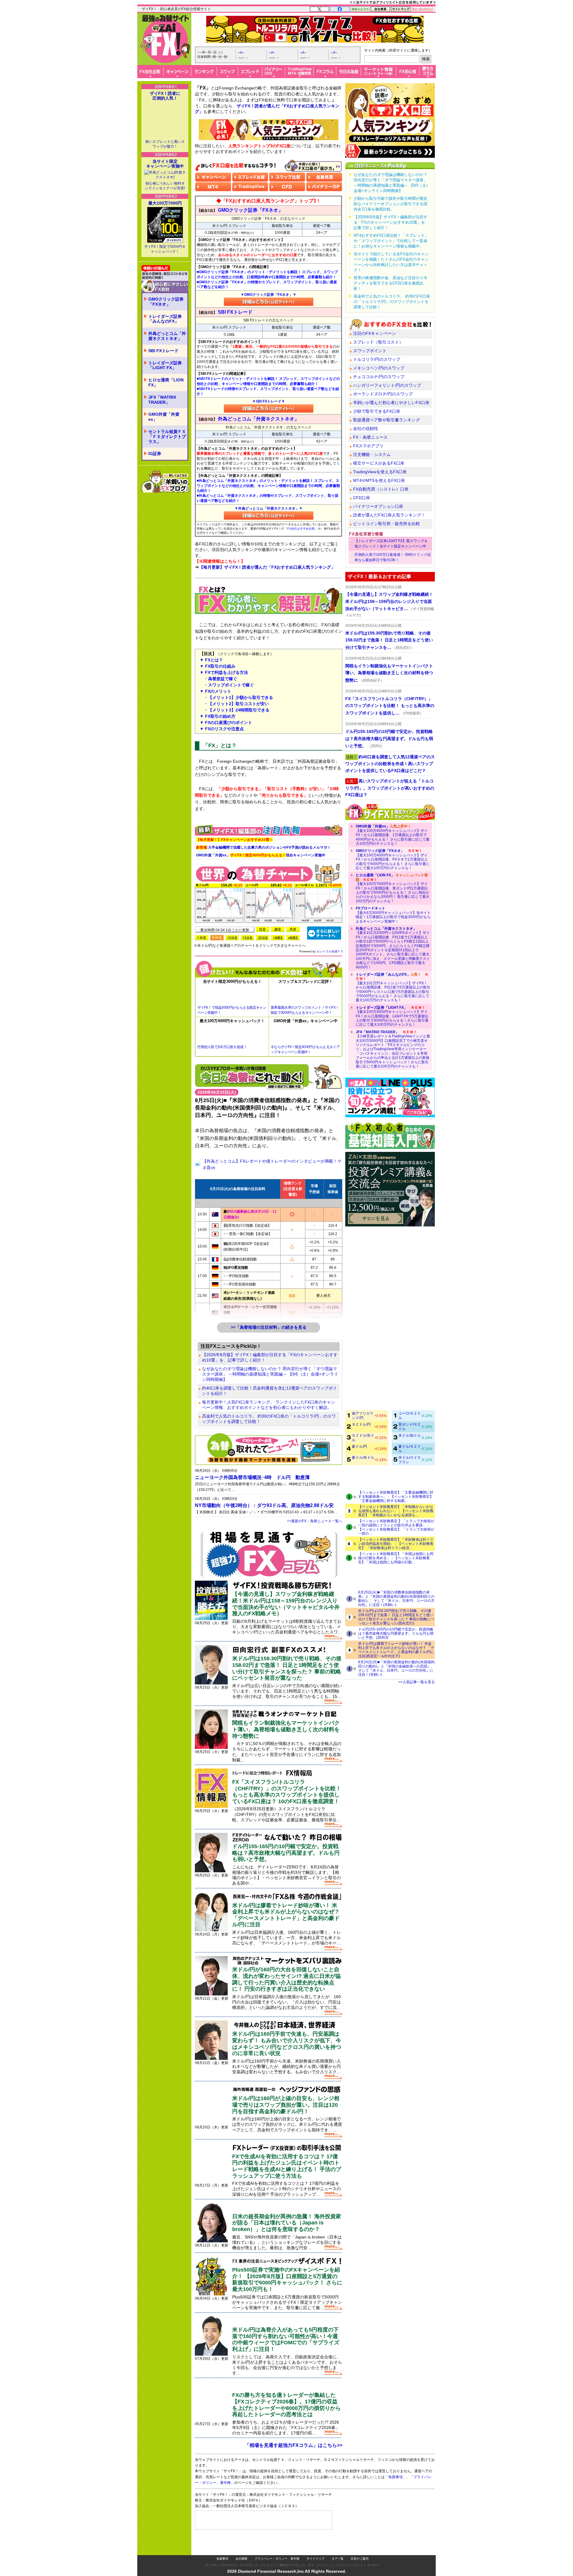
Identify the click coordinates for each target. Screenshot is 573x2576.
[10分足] (232, 938)
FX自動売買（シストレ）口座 (381, 489)
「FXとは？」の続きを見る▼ (269, 813)
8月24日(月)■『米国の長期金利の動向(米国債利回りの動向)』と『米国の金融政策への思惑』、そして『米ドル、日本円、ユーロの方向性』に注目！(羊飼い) (396, 1668)
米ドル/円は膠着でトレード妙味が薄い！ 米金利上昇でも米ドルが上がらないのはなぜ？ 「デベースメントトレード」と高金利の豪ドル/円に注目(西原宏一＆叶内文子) (396, 1650)
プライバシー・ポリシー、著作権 (277, 2547)
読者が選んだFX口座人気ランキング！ (389, 515)
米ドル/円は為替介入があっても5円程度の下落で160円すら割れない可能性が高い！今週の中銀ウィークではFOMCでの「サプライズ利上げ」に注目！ (286, 2339)
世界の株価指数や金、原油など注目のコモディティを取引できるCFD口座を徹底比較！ (391, 283)
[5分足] (217, 938)
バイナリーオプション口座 (378, 506)
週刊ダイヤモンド (292, 2553)
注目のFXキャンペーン (375, 333)
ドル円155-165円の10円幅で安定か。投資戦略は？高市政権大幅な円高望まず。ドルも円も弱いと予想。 (286, 1853)
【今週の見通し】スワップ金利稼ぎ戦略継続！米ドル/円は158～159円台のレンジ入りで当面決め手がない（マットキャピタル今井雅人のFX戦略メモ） (286, 1604)
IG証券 (155, 454)
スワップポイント (370, 351)
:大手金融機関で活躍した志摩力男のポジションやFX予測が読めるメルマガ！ (263, 847)
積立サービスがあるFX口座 (379, 463)
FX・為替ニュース (370, 437)
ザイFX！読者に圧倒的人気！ (165, 96)
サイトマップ (315, 2547)
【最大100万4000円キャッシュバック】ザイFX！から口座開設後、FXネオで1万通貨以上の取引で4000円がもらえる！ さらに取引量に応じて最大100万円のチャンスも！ (393, 859)
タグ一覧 (338, 2547)
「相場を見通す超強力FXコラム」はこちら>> (294, 2445)
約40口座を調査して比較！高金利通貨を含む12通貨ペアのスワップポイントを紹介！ (269, 1391)
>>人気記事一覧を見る (417, 1682)
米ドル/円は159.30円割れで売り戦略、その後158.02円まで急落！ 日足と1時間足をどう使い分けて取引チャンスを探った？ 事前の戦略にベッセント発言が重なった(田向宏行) (396, 1617)
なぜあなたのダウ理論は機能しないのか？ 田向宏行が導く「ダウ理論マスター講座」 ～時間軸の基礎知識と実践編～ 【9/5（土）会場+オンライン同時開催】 (270, 1374)
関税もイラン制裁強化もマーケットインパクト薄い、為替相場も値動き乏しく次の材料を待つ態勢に (286, 1729)
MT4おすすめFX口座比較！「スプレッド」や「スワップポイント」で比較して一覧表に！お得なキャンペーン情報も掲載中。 (391, 241)
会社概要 (241, 2547)
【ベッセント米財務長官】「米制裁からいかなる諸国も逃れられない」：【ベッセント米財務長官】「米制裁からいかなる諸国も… (396, 1511)
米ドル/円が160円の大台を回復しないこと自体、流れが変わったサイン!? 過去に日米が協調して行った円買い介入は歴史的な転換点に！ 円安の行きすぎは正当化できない (286, 1979)
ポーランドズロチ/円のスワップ (383, 394)
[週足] (278, 929)
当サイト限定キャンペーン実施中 (165, 164)
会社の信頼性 (366, 428)
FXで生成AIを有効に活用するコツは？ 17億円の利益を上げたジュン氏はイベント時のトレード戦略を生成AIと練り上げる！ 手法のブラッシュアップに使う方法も (287, 2166)
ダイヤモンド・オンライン (258, 2553)
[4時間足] (293, 938)
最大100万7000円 (165, 203)
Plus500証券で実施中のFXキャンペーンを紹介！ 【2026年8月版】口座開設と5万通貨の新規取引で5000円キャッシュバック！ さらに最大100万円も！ (287, 2279)
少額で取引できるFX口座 (377, 411)
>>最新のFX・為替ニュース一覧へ (315, 1521)
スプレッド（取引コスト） (378, 342)
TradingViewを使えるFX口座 (380, 472)
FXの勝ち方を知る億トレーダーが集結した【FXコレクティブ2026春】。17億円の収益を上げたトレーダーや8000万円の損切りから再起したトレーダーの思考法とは (286, 2405)
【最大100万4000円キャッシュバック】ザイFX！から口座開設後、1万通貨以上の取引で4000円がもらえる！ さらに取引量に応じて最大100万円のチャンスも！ (393, 835)
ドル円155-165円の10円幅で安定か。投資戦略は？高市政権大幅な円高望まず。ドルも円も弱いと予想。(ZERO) (396, 1633)
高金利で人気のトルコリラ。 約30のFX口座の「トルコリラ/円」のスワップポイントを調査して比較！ (269, 1419)
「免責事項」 (401, 2486)
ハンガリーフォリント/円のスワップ (387, 385)
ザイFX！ (373, 2553)
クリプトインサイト (349, 2553)
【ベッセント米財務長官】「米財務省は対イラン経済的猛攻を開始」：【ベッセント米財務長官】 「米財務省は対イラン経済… (396, 1544)
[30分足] (263, 938)
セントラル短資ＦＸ (330, 951)
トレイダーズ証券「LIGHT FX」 (165, 365)
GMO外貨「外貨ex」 (164, 417)
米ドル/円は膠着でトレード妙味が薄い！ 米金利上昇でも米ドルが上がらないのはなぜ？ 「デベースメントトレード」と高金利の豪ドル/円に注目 (286, 1915)
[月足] (293, 929)
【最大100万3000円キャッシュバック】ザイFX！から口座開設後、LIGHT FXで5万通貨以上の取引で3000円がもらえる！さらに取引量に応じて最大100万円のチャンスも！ (392, 1016)
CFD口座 (362, 498)
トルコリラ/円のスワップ (377, 359)
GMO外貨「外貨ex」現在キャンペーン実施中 (261, 855)
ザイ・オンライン (320, 2553)
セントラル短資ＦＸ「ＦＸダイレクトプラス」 (167, 437)
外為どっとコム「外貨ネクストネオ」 (167, 336)
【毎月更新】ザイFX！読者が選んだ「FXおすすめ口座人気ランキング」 (267, 567)
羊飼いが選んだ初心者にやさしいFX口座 (391, 403)
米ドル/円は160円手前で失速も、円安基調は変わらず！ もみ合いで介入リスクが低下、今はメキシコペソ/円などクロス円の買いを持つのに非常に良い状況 (287, 2044)
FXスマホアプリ (368, 446)
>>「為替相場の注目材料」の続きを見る (269, 1327)
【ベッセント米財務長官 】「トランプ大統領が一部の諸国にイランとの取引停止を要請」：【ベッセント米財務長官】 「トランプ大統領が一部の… (396, 1527)
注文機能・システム (372, 454)
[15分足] (247, 938)
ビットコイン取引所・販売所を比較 (386, 524)
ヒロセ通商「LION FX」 (166, 382)
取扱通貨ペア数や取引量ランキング (386, 420)
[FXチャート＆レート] (324, 933)
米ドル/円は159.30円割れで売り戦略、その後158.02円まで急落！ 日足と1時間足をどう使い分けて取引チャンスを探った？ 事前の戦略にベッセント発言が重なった (287, 1668)
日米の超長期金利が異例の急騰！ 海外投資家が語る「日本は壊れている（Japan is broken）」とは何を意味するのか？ (287, 2223)
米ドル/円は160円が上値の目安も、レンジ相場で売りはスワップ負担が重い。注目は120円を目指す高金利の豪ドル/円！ (286, 2105)
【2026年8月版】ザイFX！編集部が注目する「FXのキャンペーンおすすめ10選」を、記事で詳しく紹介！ (270, 1357)
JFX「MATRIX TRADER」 (162, 400)
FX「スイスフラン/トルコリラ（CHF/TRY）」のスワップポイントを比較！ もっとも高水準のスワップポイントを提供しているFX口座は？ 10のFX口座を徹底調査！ (287, 1792)
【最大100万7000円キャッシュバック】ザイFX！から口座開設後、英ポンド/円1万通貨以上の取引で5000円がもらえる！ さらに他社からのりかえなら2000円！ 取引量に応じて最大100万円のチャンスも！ (393, 888)
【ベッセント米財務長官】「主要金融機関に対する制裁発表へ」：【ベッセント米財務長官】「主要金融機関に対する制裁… (396, 1497)
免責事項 (222, 2547)
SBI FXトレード (163, 351)
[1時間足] (278, 938)
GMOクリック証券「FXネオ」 (166, 302)
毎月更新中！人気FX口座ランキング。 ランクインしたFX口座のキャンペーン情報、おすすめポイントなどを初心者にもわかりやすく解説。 (269, 1405)
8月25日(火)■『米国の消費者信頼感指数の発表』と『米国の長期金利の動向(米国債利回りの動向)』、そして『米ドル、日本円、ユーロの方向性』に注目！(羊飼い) (396, 1599)
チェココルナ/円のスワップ (379, 377)
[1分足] (202, 938)
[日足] (263, 929)
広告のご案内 (360, 2547)
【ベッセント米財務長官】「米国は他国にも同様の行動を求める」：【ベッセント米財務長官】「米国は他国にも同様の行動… (396, 1558)
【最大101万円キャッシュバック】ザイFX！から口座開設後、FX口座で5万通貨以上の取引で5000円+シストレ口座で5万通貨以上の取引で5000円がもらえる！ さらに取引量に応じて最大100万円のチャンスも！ (393, 987)
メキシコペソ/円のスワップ (379, 368)
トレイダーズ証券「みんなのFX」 (165, 319)
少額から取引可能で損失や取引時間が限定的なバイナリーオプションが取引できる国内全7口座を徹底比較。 (391, 204)
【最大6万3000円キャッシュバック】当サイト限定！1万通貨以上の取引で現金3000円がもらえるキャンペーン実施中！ (393, 915)
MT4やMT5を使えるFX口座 (379, 480)
